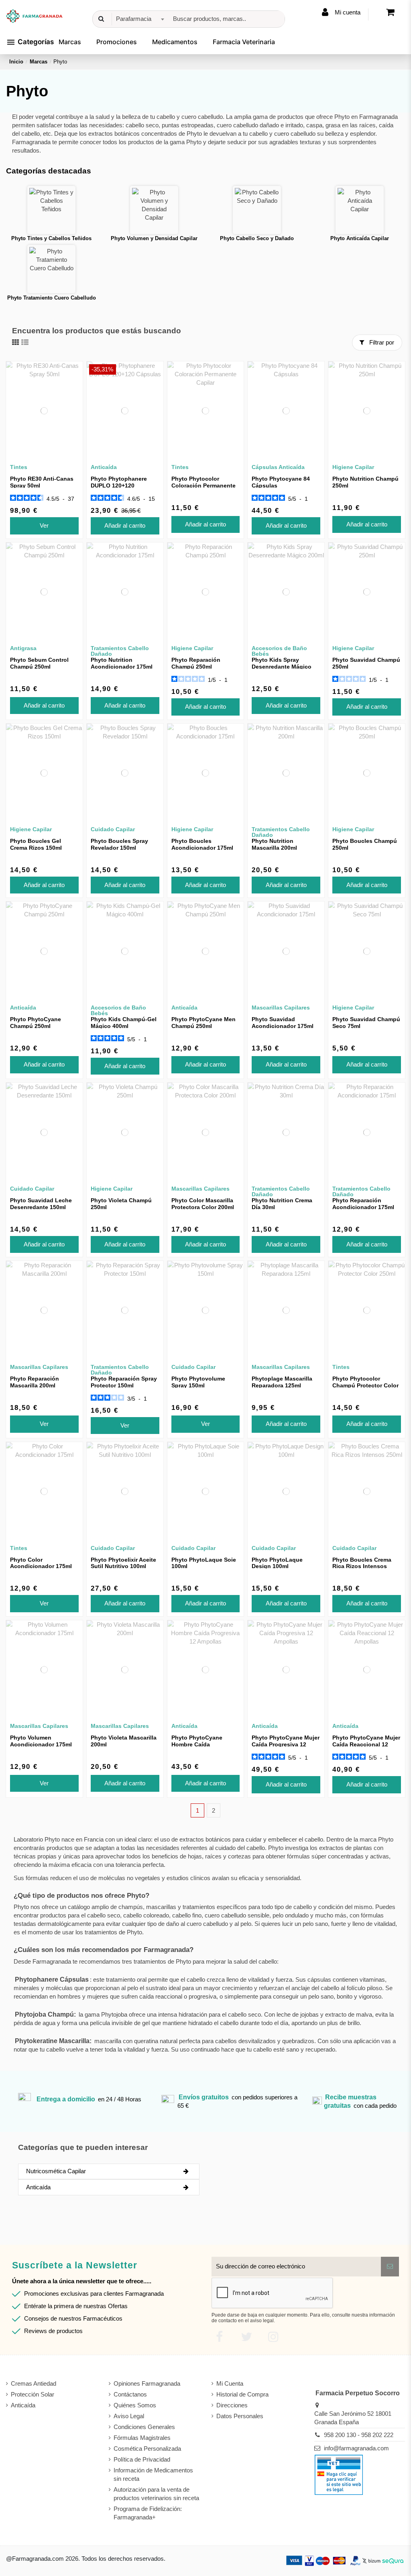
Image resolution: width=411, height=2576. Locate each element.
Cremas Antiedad (34, 2383)
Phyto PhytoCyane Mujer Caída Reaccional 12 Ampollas (366, 1744)
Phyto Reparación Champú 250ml (196, 663)
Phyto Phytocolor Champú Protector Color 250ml (365, 1385)
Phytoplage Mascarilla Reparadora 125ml (282, 1382)
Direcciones (232, 2405)
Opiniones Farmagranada (147, 2383)
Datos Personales (240, 2416)
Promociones (117, 42)
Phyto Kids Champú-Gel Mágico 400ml (124, 1023)
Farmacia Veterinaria (244, 42)
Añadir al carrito (125, 525)
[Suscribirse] (390, 2267)
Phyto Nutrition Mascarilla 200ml (274, 844)
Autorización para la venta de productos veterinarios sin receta (156, 2494)
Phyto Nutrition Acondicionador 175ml (122, 663)
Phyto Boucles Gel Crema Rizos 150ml (36, 844)
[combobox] (139, 19)
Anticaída (23, 2405)
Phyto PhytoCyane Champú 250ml (36, 1023)
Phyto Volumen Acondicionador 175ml (41, 1741)
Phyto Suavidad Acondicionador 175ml (283, 1023)
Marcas (70, 42)
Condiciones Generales (144, 2427)
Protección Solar (33, 2394)
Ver (44, 525)
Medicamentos (175, 42)
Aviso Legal (129, 2416)
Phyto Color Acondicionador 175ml (41, 1563)
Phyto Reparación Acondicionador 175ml (363, 1204)
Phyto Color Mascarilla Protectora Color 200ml (203, 1204)
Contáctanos (130, 2394)
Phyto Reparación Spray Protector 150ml (124, 1382)
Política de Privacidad (142, 2459)
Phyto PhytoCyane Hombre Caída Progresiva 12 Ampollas (203, 1744)
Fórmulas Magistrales (142, 2438)
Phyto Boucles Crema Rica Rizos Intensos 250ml (362, 1566)
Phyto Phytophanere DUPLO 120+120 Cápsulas (119, 485)
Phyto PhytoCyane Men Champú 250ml (203, 1023)
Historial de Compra (242, 2394)
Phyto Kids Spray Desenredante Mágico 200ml (282, 667)
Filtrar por (381, 342)
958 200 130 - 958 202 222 (359, 2435)
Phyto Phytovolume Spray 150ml (198, 1382)
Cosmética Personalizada (147, 2449)
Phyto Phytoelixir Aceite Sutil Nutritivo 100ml (123, 1563)
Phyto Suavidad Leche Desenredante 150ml (41, 1204)
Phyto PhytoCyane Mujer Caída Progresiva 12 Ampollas (286, 1744)
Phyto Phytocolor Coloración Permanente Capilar (203, 485)
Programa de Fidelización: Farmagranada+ (148, 2513)
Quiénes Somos (135, 2405)
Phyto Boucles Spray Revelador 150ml (119, 844)
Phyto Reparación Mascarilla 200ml (35, 1382)
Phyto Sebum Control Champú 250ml (39, 663)
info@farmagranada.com (356, 2448)
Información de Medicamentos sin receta (153, 2474)
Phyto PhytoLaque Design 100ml (277, 1563)
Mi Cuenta (230, 2383)
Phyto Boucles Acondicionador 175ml (202, 844)
